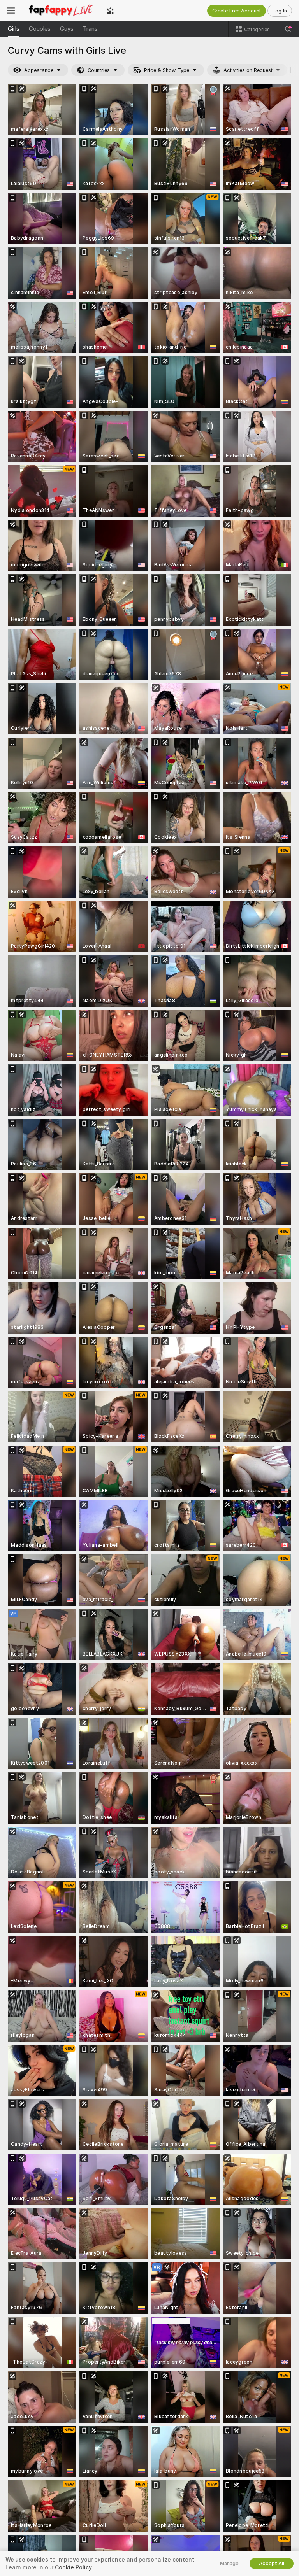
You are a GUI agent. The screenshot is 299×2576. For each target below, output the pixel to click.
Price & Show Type (167, 70)
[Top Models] (110, 11)
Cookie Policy (73, 2567)
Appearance (39, 70)
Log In (280, 11)
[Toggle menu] (11, 11)
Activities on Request (248, 70)
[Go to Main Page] (61, 11)
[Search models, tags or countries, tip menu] (288, 29)
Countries (99, 70)
